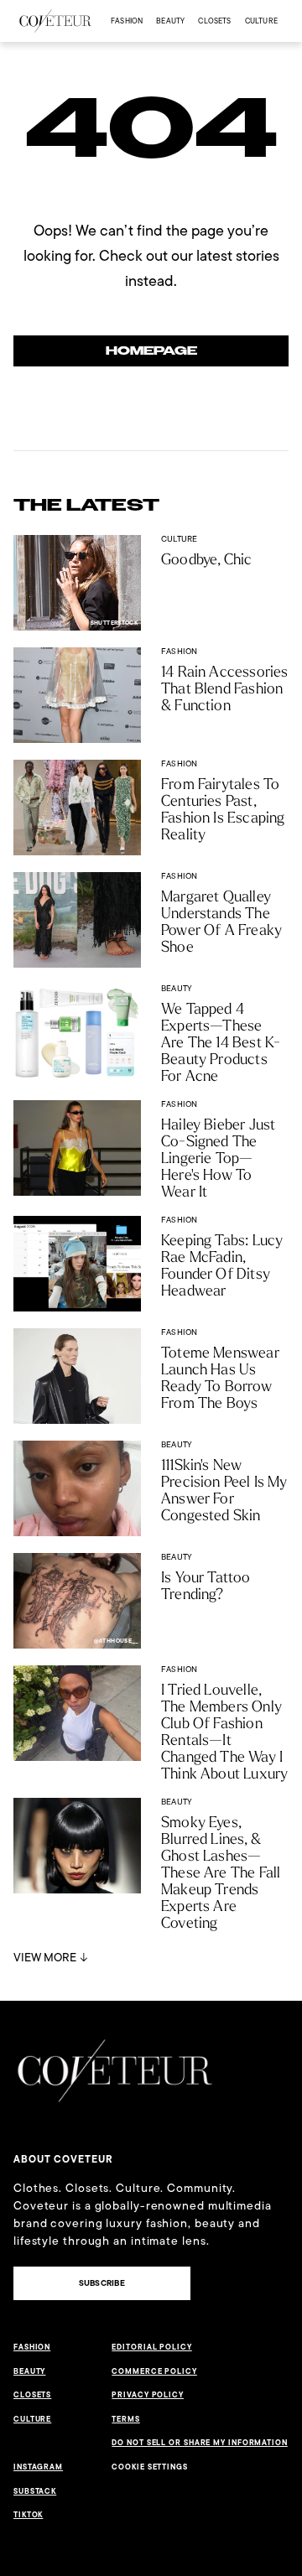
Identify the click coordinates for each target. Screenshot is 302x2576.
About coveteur (63, 2159)
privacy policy (148, 2395)
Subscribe (102, 2283)
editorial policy (151, 2347)
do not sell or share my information (200, 2443)
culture (261, 21)
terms (126, 2419)
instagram (38, 2467)
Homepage (151, 351)
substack (35, 2491)
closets (214, 21)
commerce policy (154, 2371)
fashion (127, 21)
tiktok (28, 2515)
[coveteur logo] (55, 21)
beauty (170, 21)
